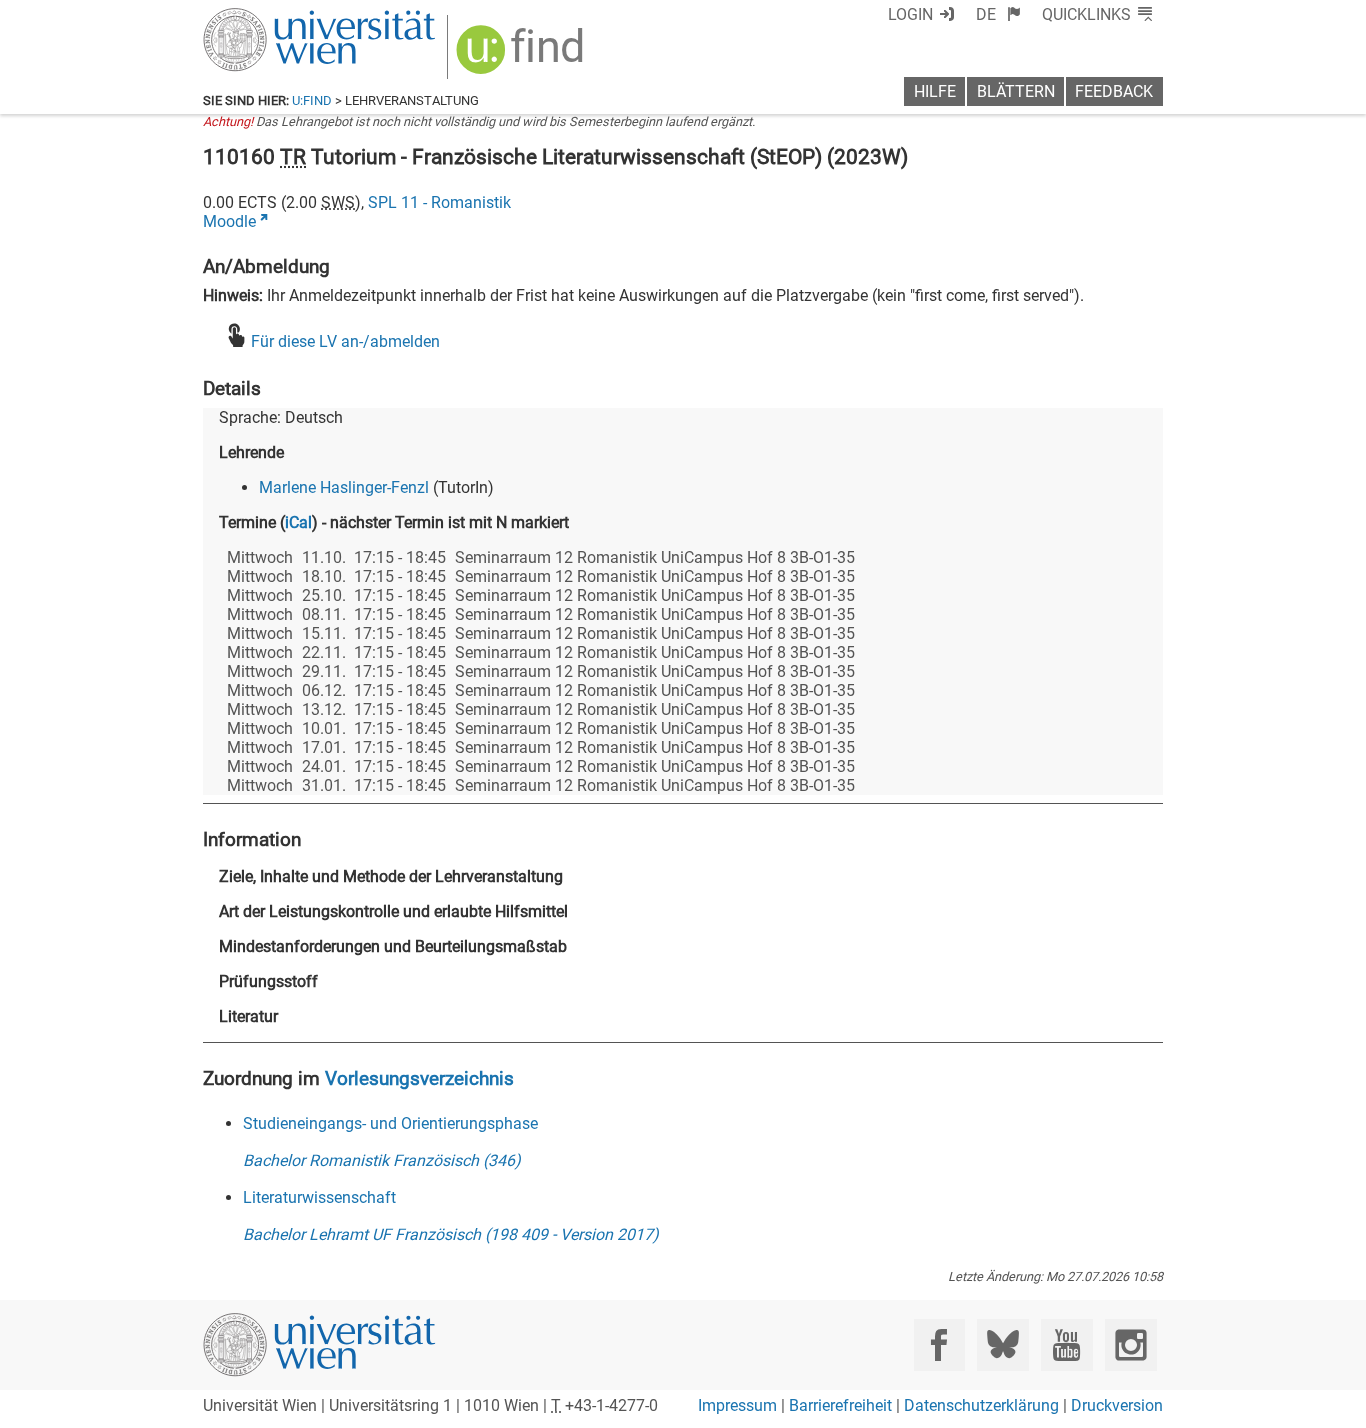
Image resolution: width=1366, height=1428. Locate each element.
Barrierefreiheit (840, 1405)
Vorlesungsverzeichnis (419, 1078)
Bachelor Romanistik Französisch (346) (382, 1160)
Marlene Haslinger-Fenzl (344, 487)
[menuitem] (998, 14)
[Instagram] (1130, 1344)
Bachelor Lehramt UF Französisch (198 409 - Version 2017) (451, 1234)
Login (910, 14)
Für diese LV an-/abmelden (345, 341)
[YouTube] (1066, 1344)
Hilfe (935, 91)
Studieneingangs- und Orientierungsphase (390, 1123)
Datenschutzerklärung (981, 1405)
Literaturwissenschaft (319, 1197)
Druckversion (1117, 1405)
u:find (312, 100)
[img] (522, 56)
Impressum (737, 1405)
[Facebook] (939, 1344)
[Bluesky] (1002, 1344)
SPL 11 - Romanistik (439, 202)
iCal (298, 522)
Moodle (229, 221)
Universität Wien (272, 17)
